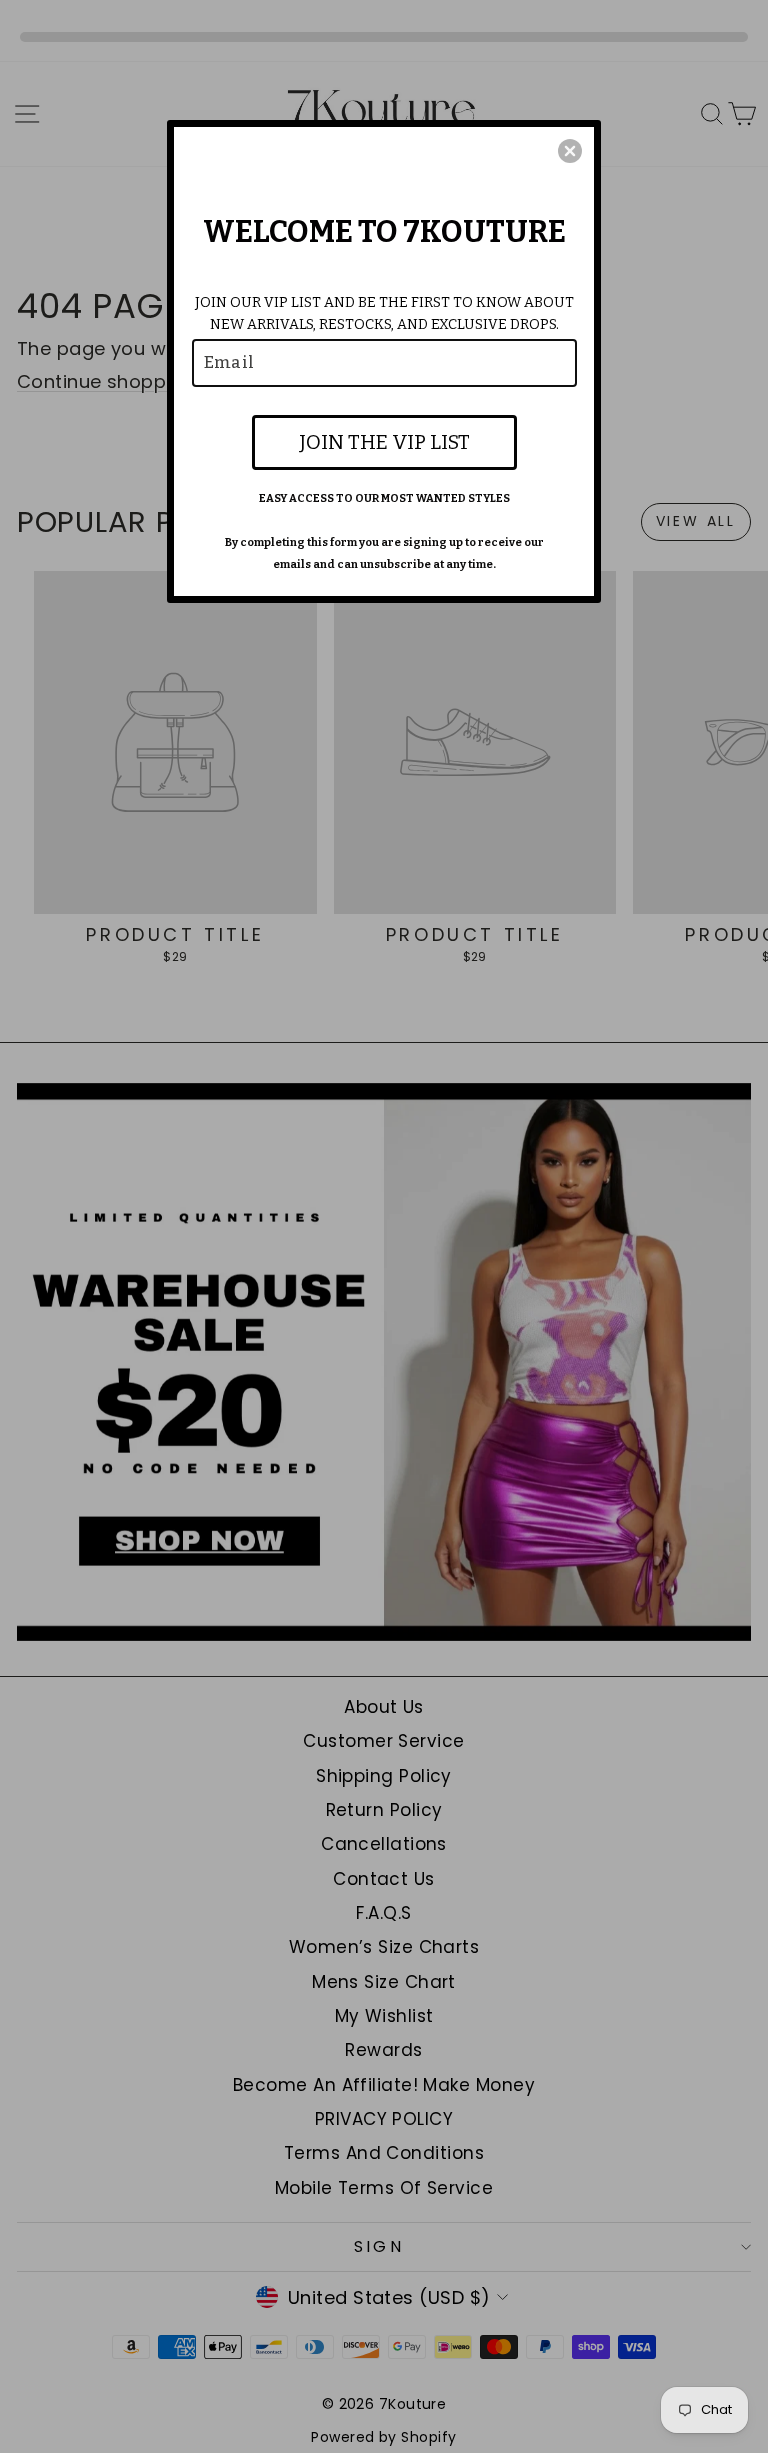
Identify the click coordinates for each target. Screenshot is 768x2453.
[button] (570, 151)
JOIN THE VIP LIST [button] (384, 442)
